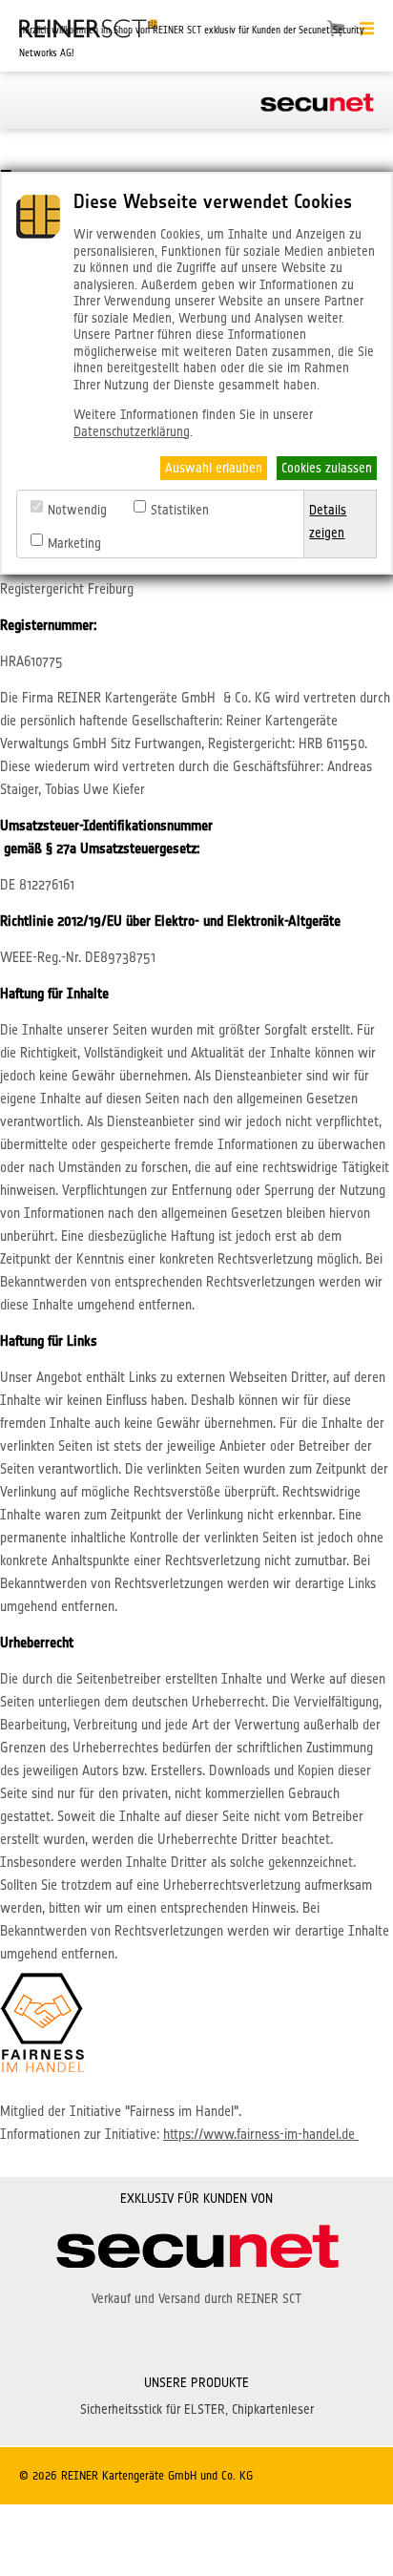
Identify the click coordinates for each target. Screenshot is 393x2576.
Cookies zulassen (327, 468)
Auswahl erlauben (214, 468)
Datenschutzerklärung (132, 431)
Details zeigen (328, 521)
